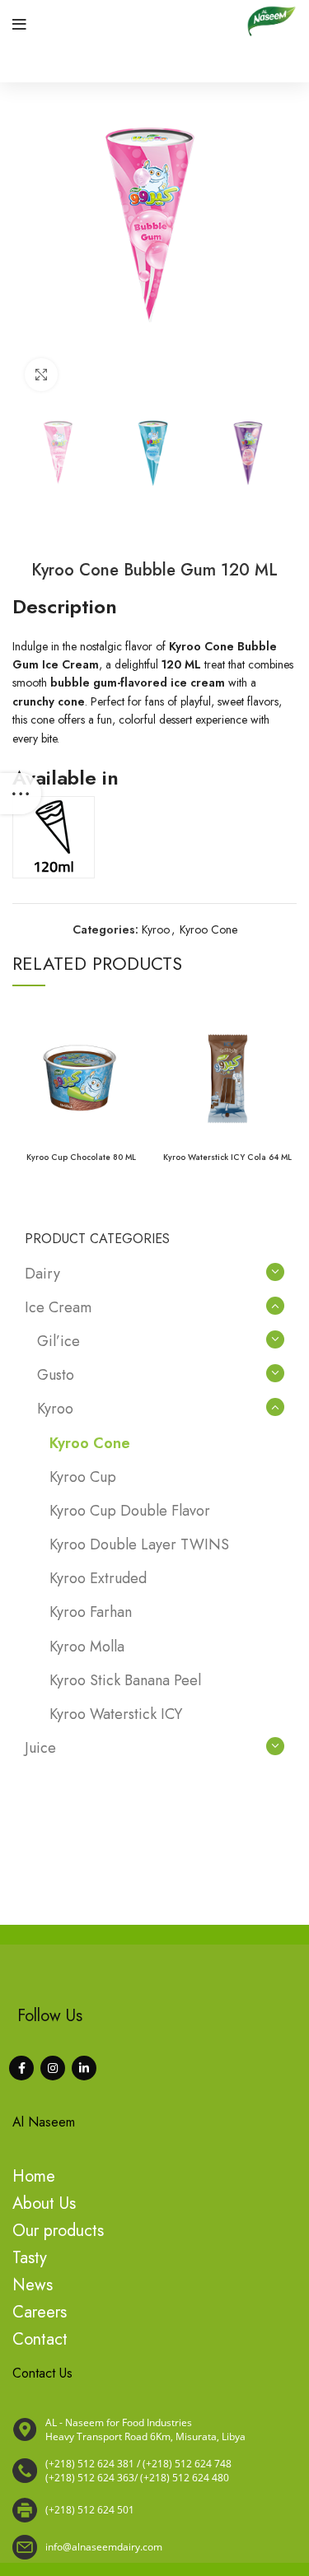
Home (34, 2176)
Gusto (56, 1375)
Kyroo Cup (83, 1477)
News (33, 2285)
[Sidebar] (21, 794)
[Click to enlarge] (41, 375)
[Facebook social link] (21, 2068)
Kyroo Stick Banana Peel (125, 1680)
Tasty (30, 2258)
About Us (44, 2203)
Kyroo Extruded (98, 1578)
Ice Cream (58, 1307)
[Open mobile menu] (19, 25)
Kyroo (156, 929)
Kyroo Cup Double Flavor (130, 1511)
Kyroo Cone (208, 929)
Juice (40, 1748)
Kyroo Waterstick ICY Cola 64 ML (227, 1157)
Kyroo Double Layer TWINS (139, 1544)
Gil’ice (59, 1341)
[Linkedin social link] (84, 2068)
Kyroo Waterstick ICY (116, 1714)
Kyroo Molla (87, 1647)
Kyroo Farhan (91, 1612)
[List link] (154, 2471)
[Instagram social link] (53, 2068)
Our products (58, 2231)
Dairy (42, 1274)
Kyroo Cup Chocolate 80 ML (81, 1157)
